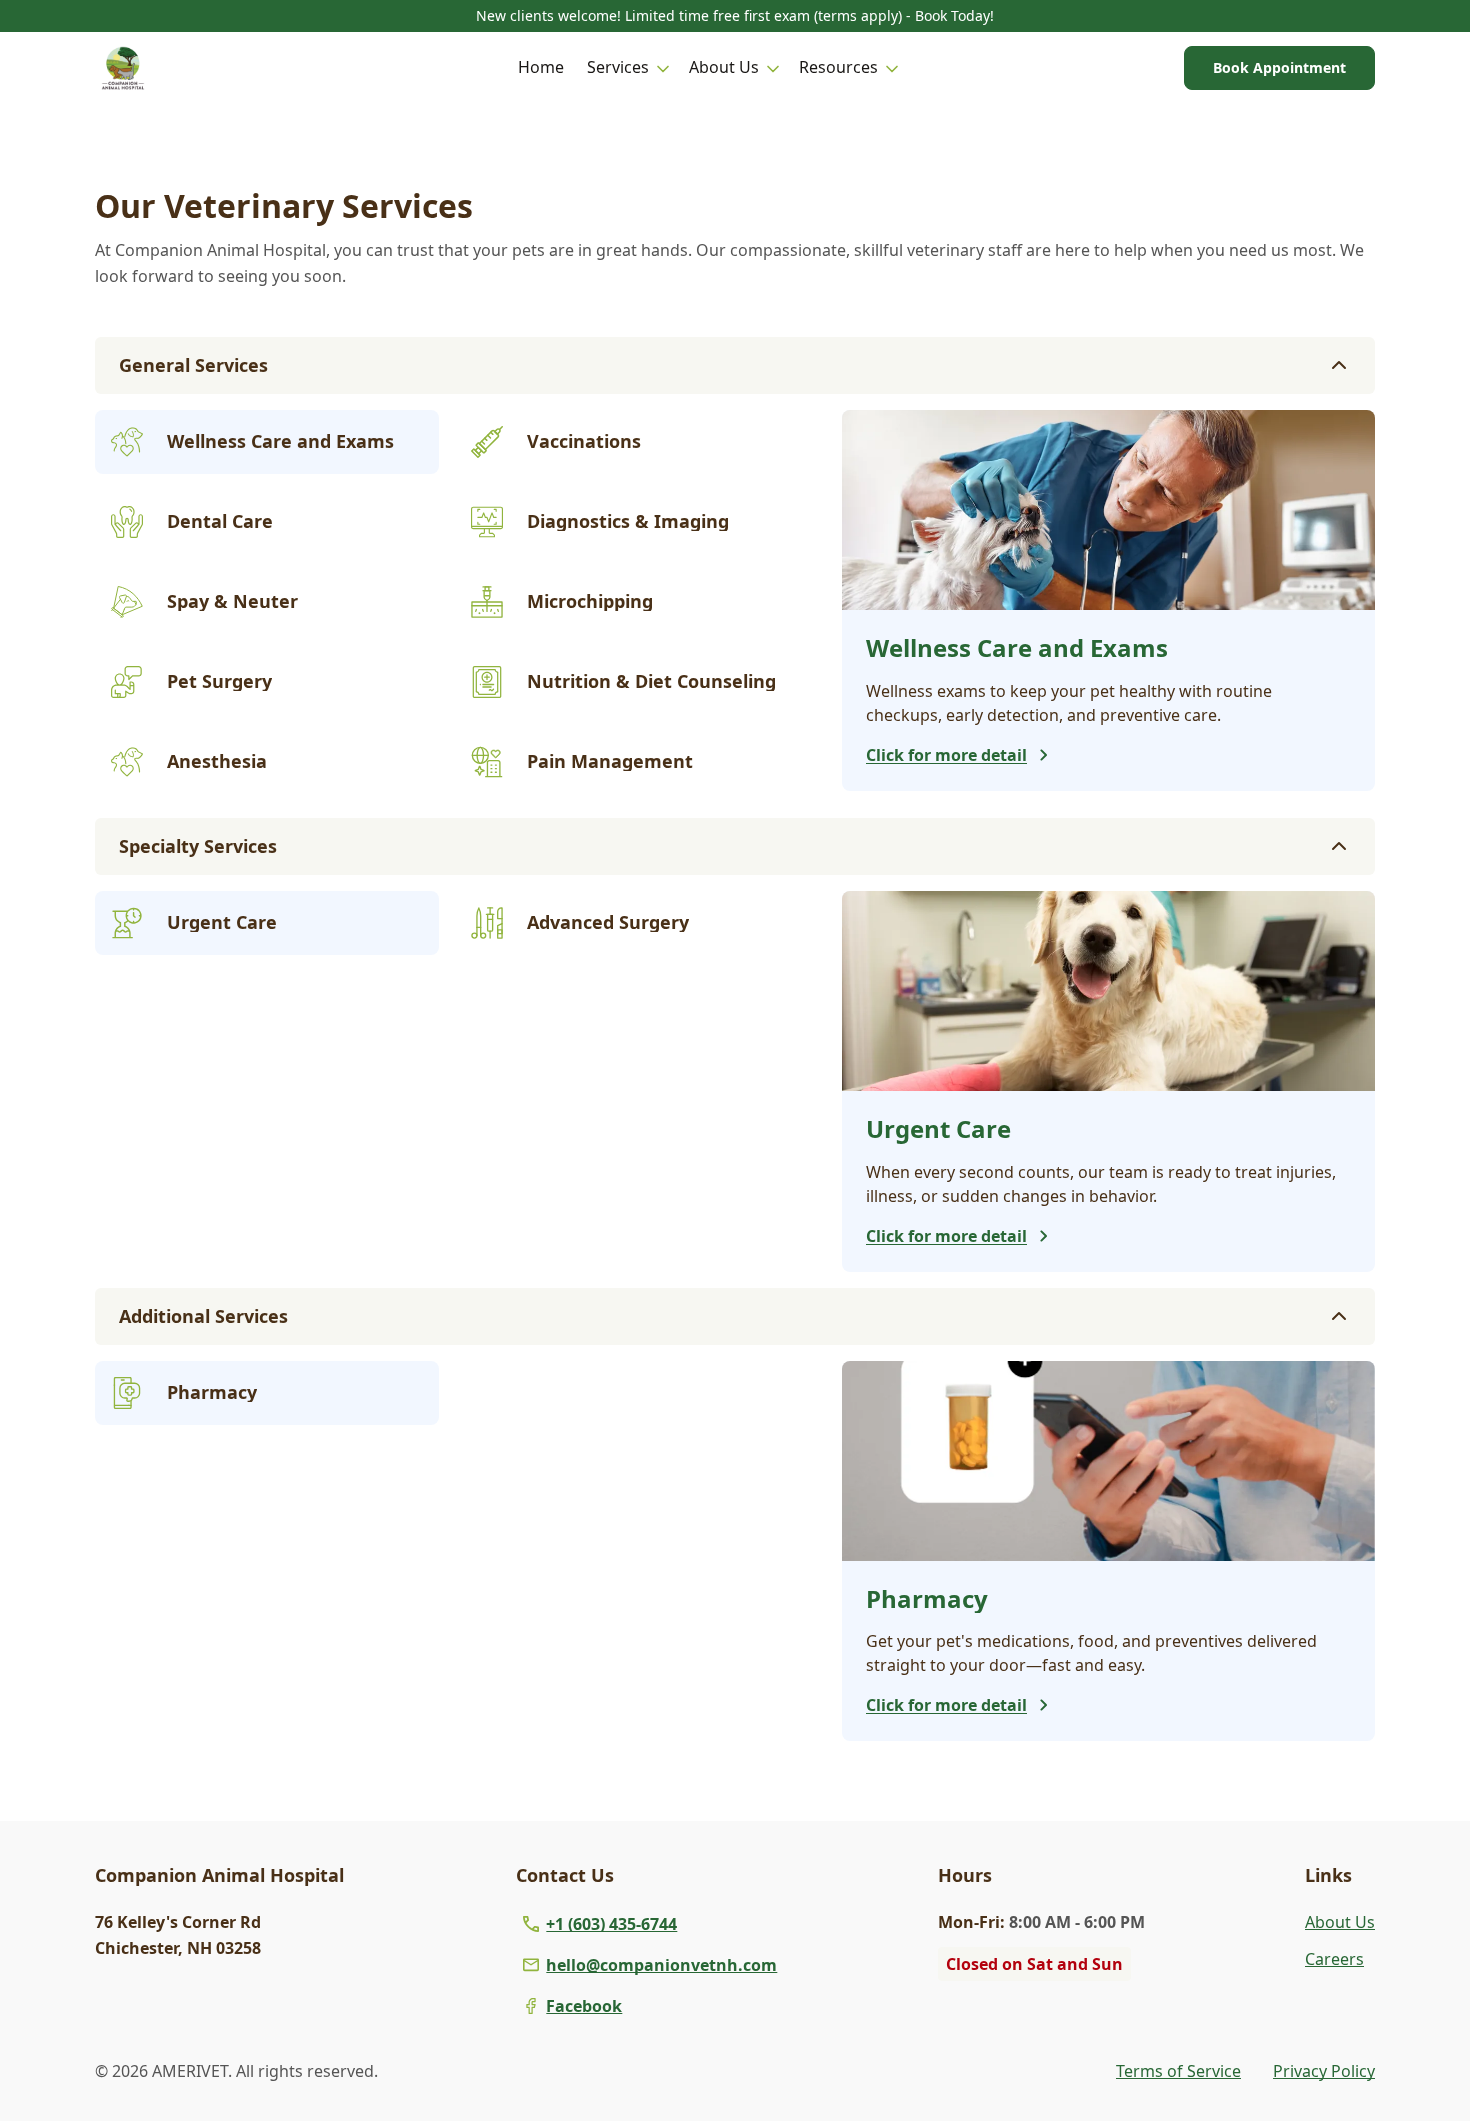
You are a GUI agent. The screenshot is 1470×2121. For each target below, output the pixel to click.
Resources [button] (838, 67)
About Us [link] (1340, 1922)
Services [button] (618, 67)
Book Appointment (1279, 67)
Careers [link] (1334, 1959)
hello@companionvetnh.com (661, 1965)
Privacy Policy (1324, 2071)
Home (541, 67)
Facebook (584, 2006)
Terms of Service (1178, 2071)
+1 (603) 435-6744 (611, 1924)
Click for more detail (946, 755)
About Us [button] (724, 67)
